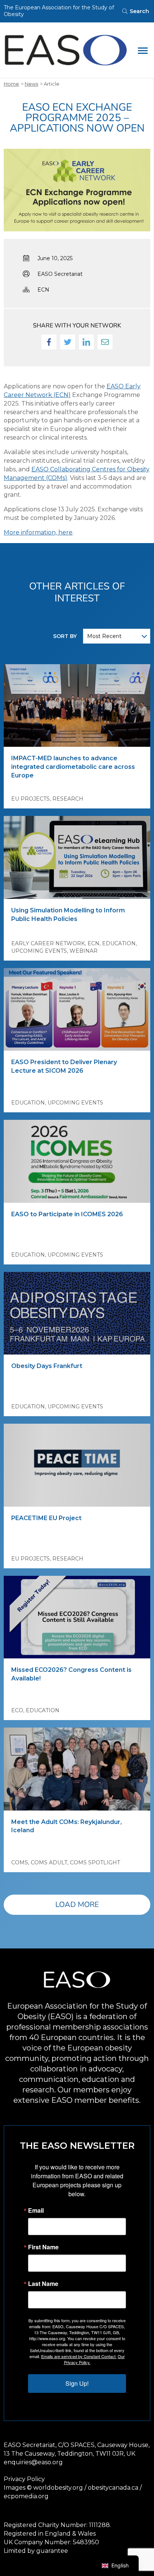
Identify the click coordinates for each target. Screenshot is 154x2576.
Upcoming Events (39, 951)
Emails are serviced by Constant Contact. (79, 2356)
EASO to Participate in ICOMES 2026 (67, 1214)
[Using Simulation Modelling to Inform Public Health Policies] (77, 857)
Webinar (84, 951)
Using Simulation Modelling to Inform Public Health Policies (68, 915)
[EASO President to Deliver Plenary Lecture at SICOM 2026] (77, 1009)
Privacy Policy (24, 2479)
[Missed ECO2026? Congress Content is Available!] (77, 1617)
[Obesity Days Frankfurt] (77, 1313)
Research (68, 799)
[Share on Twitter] (68, 342)
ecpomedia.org (26, 2496)
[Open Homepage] (66, 50)
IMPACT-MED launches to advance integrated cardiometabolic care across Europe (73, 767)
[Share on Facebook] (49, 342)
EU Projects (30, 799)
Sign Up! (77, 2383)
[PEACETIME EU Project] (77, 1465)
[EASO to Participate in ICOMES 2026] (77, 1161)
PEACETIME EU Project (46, 1518)
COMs (20, 1862)
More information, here (38, 532)
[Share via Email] (105, 342)
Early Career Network (48, 943)
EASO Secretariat (60, 274)
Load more (77, 1905)
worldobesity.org (58, 2488)
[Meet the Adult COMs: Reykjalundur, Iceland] (77, 1769)
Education (119, 943)
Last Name (43, 2284)
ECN (43, 290)
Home (11, 84)
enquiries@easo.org (33, 2462)
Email (36, 2210)
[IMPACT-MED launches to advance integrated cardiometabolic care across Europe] (77, 705)
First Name (43, 2247)
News (31, 84)
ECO (17, 1710)
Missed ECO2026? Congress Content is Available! (71, 1674)
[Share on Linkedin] (86, 342)
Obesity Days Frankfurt (47, 1366)
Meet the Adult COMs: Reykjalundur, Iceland (67, 1826)
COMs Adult (49, 1862)
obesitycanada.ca (113, 2488)
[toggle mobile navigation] (143, 50)
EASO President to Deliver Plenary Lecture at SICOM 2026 (64, 1066)
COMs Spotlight (95, 1862)
